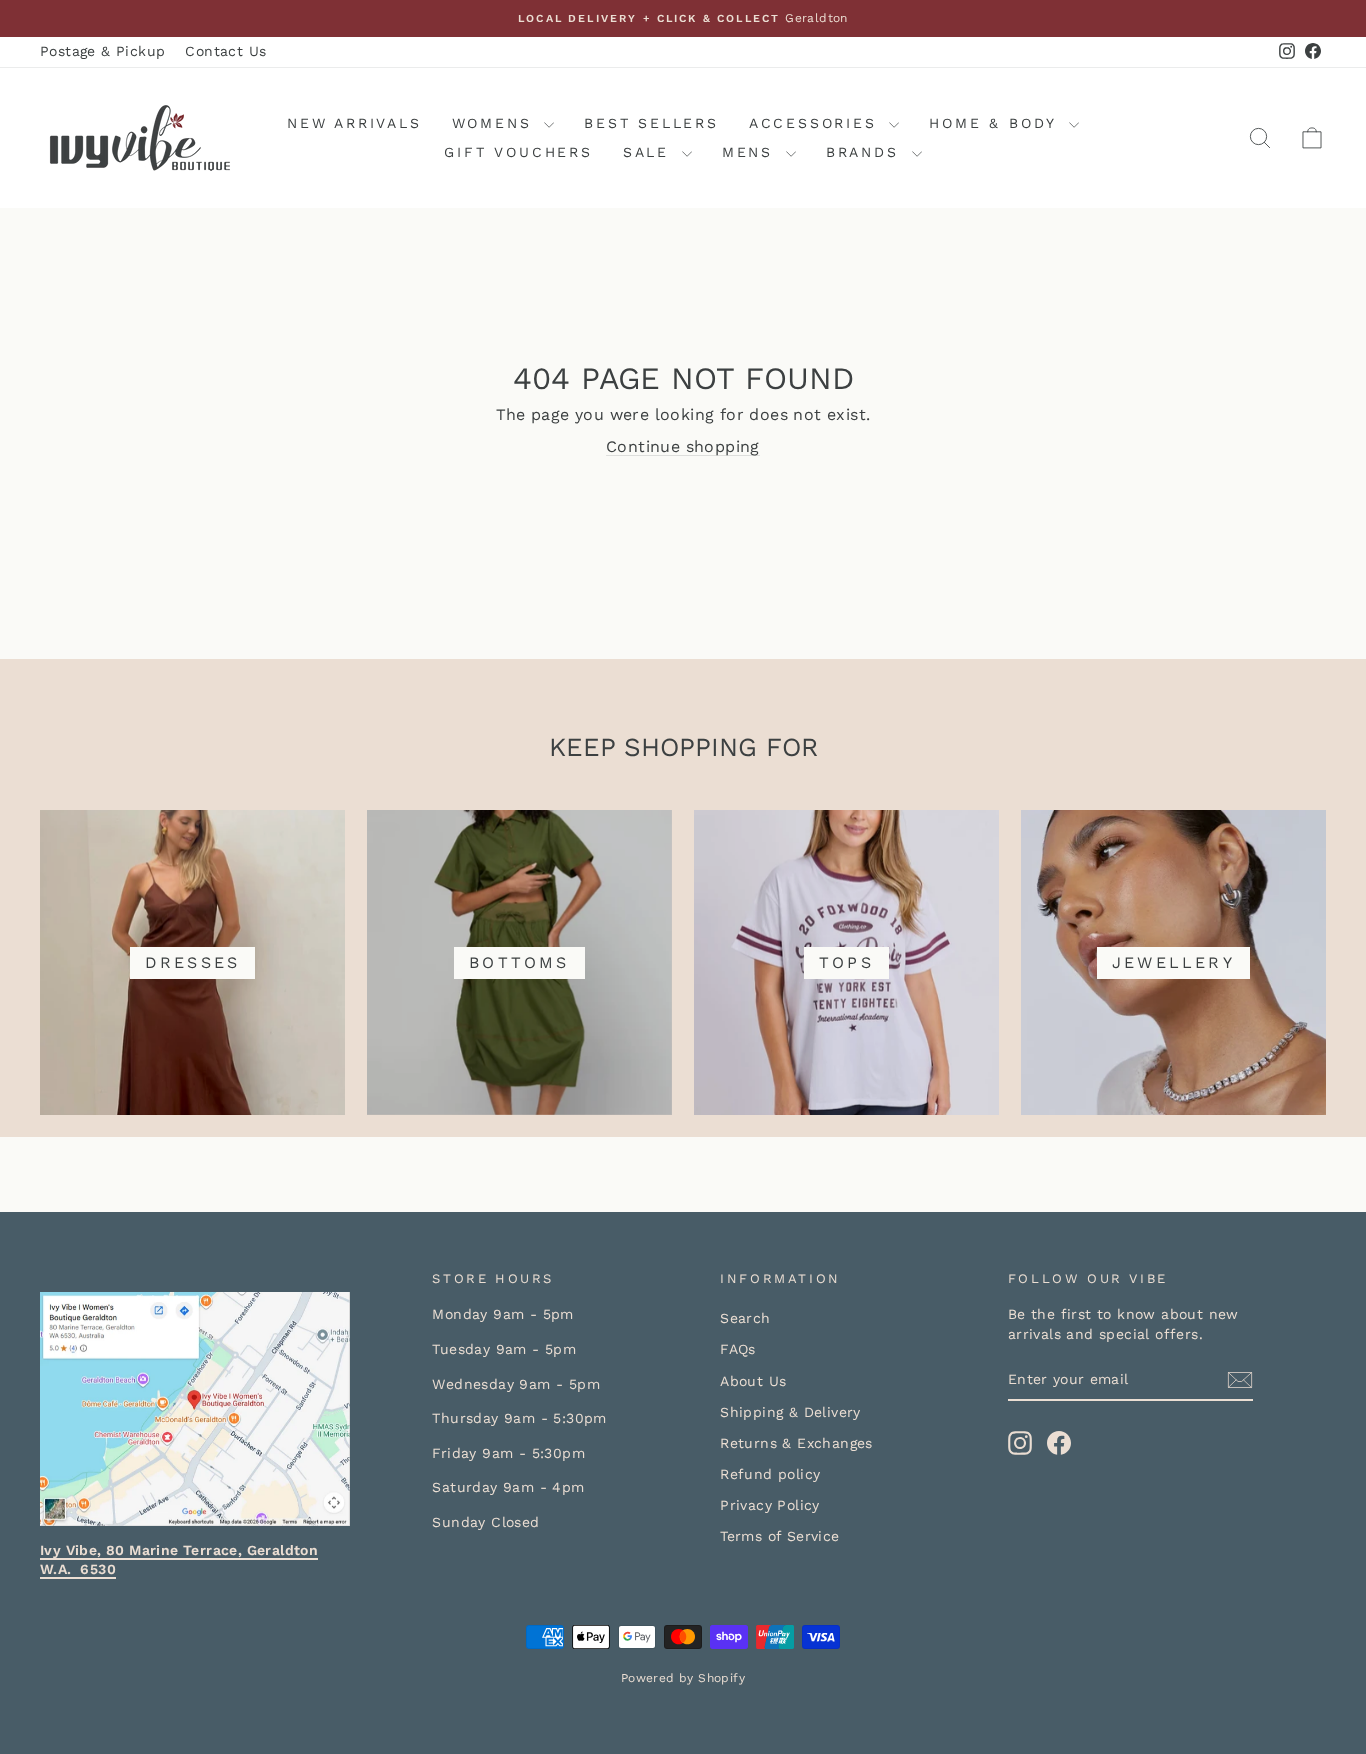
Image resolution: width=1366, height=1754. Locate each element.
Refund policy (770, 1474)
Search (745, 1318)
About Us (753, 1381)
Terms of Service (779, 1536)
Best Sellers (651, 123)
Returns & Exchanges (796, 1443)
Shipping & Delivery (790, 1412)
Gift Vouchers (518, 152)
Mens (751, 152)
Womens (496, 123)
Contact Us (225, 51)
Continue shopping (683, 446)
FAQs (738, 1349)
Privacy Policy (770, 1505)
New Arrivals (354, 123)
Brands (866, 152)
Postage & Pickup (102, 51)
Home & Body (996, 123)
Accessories (817, 123)
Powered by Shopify (683, 1678)
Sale (650, 152)
